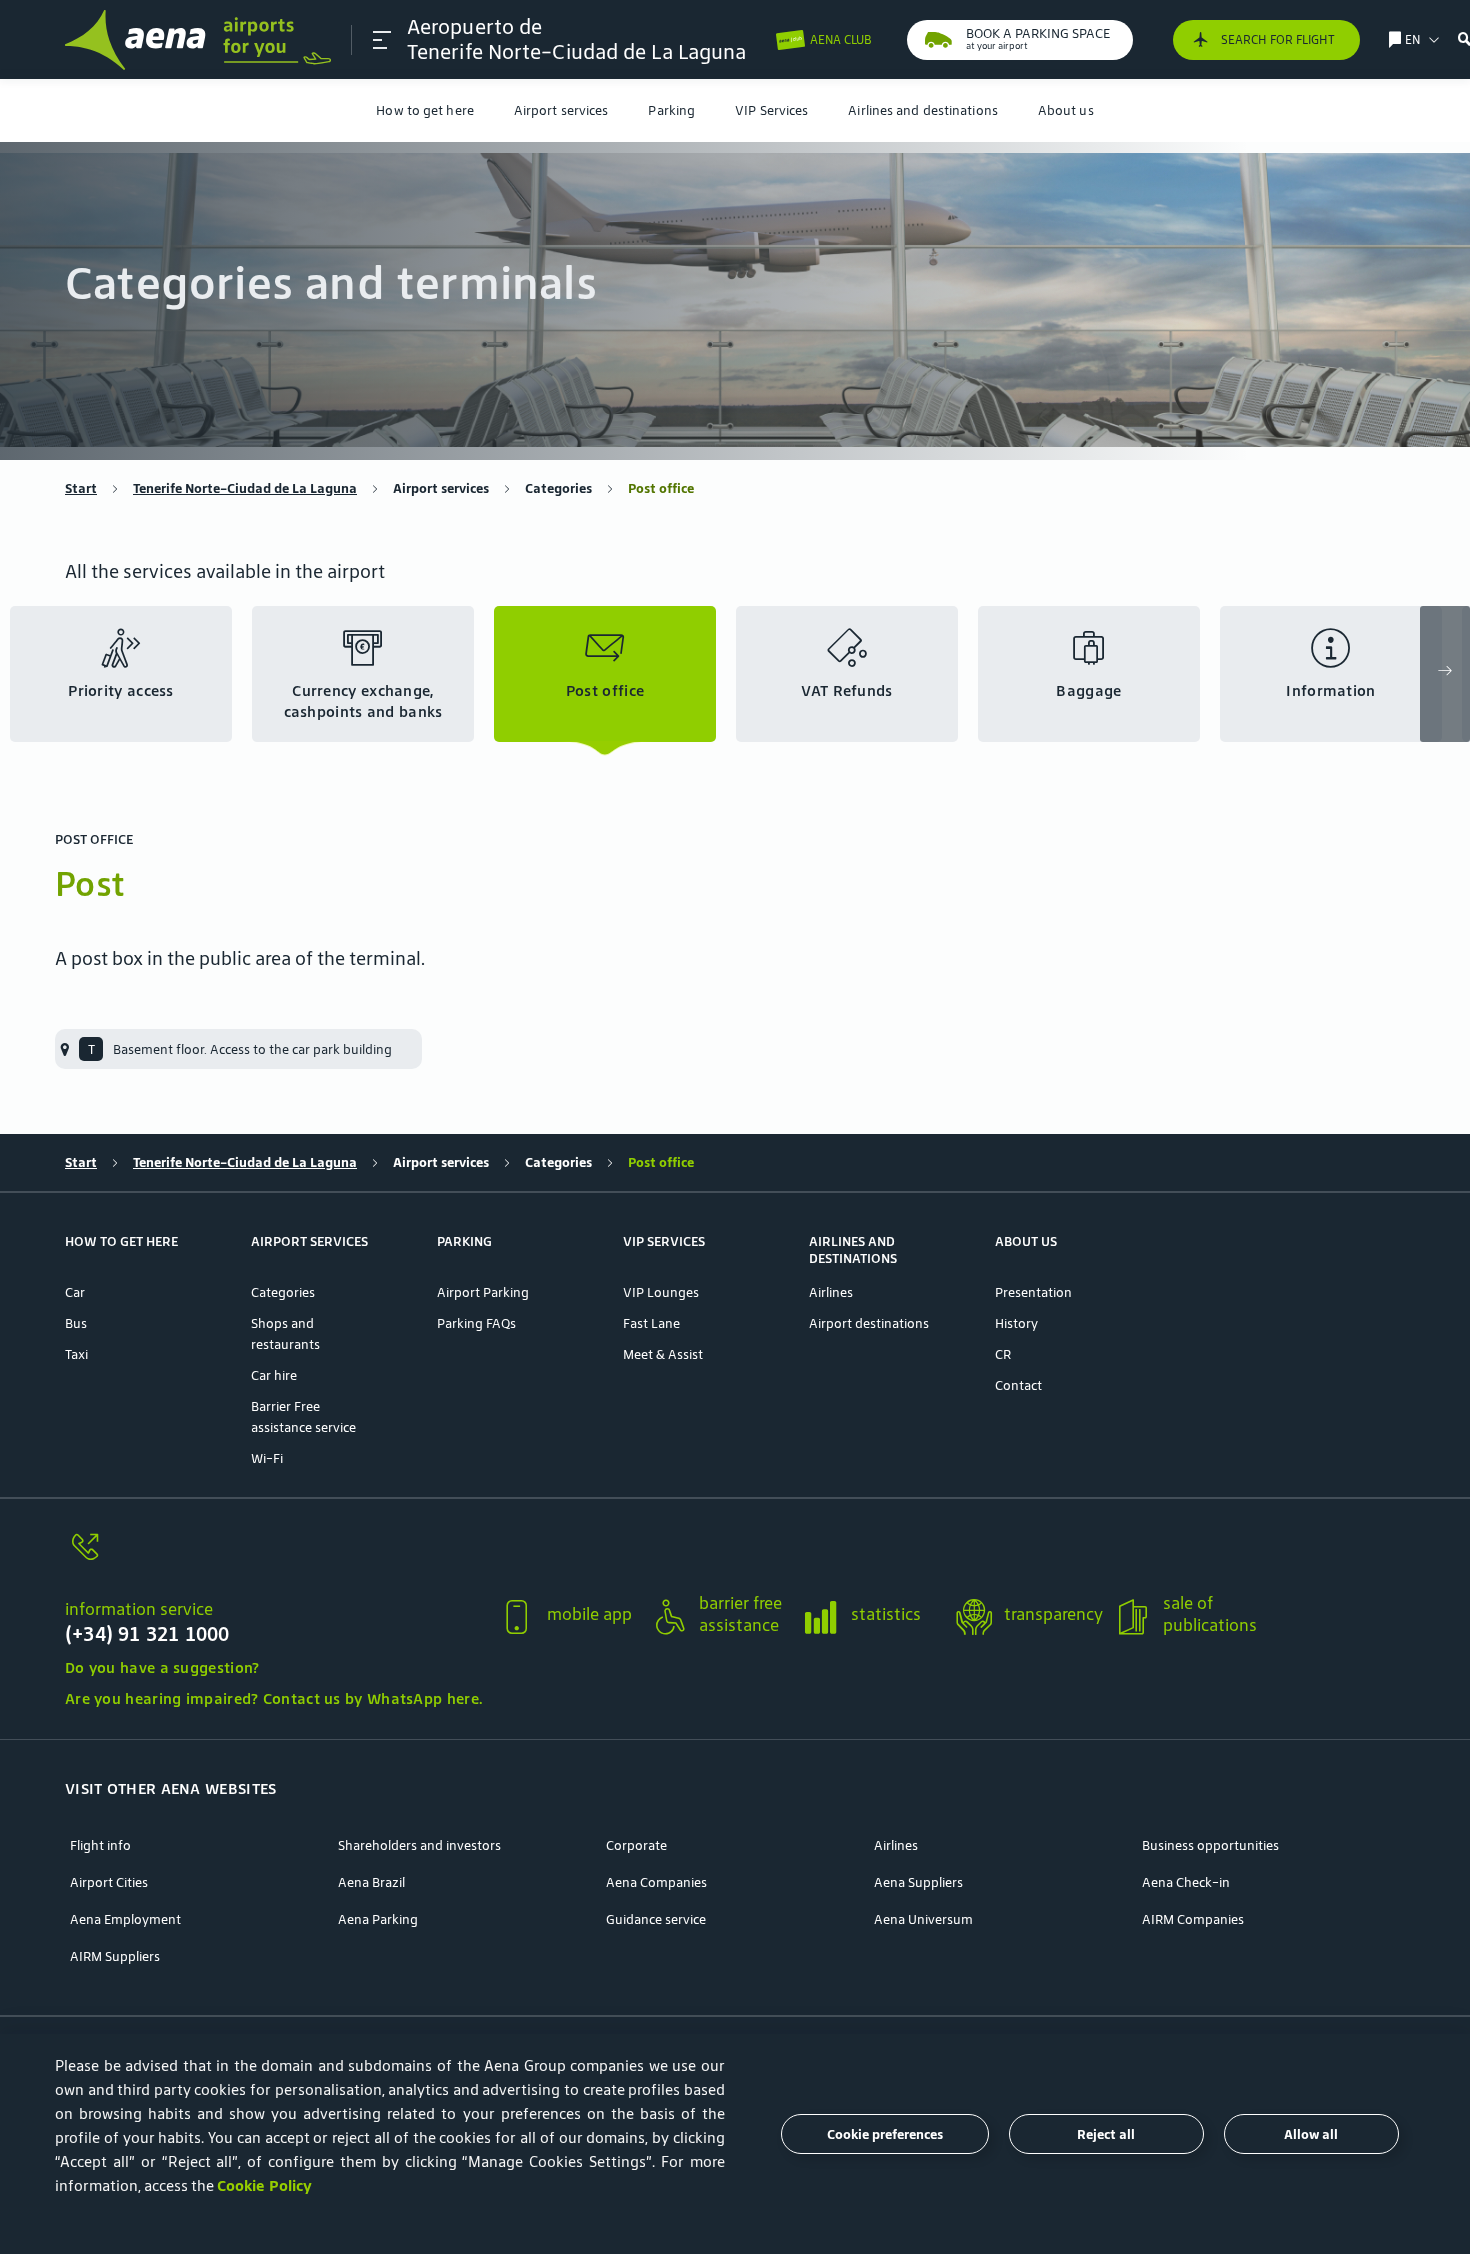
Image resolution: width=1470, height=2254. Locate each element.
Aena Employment (125, 1919)
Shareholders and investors (419, 1845)
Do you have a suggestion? (162, 1667)
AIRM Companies (1193, 1919)
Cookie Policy (264, 2185)
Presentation (1033, 1292)
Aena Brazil (371, 1882)
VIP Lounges (661, 1292)
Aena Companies (656, 1882)
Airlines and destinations (923, 110)
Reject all (1106, 2134)
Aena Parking (378, 1919)
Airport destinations (869, 1323)
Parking (671, 110)
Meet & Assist (663, 1354)
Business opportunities (1210, 1845)
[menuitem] (425, 110)
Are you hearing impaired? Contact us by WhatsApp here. (273, 1698)
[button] (382, 40)
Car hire (274, 1375)
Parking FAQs (476, 1323)
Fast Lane (651, 1323)
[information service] (273, 1558)
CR (1003, 1354)
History (1016, 1323)
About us (1066, 110)
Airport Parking (483, 1292)
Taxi (76, 1354)
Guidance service (656, 1919)
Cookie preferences (885, 2134)
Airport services (561, 110)
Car (75, 1292)
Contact (1018, 1385)
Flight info (100, 1845)
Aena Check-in (1186, 1882)
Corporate (636, 1845)
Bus (76, 1323)
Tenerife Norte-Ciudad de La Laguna (245, 488)
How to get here (425, 110)
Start (81, 488)
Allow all (1311, 2134)
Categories (558, 488)
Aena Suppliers (918, 1882)
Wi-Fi (267, 1458)
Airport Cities (109, 1882)
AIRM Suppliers (115, 1956)
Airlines (831, 1292)
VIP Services (771, 110)
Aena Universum (923, 1919)
